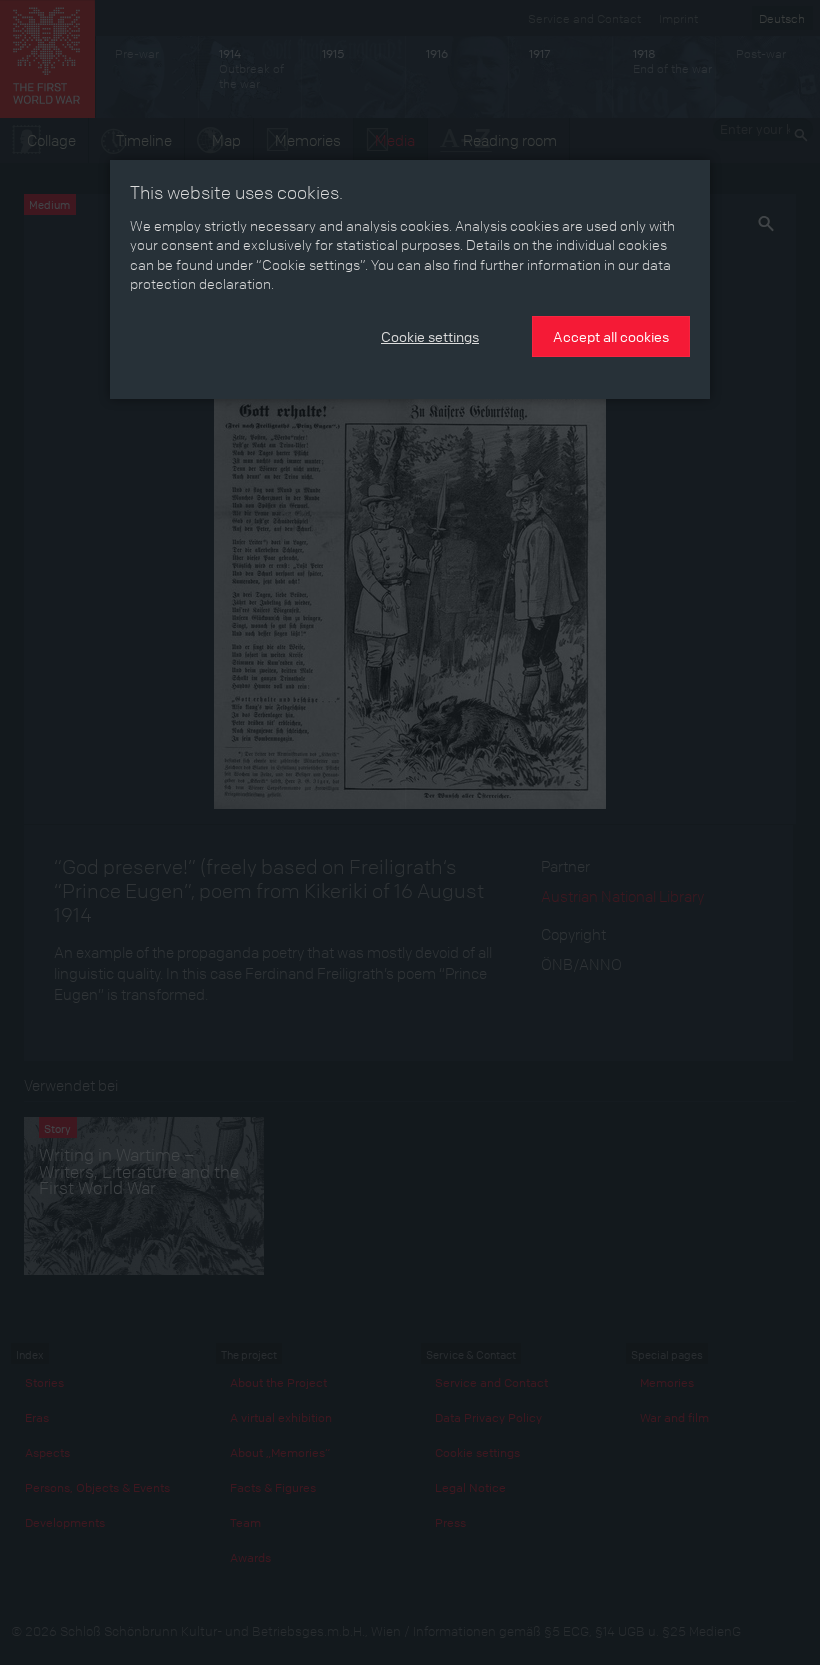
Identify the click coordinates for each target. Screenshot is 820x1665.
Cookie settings (430, 336)
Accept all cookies (611, 336)
